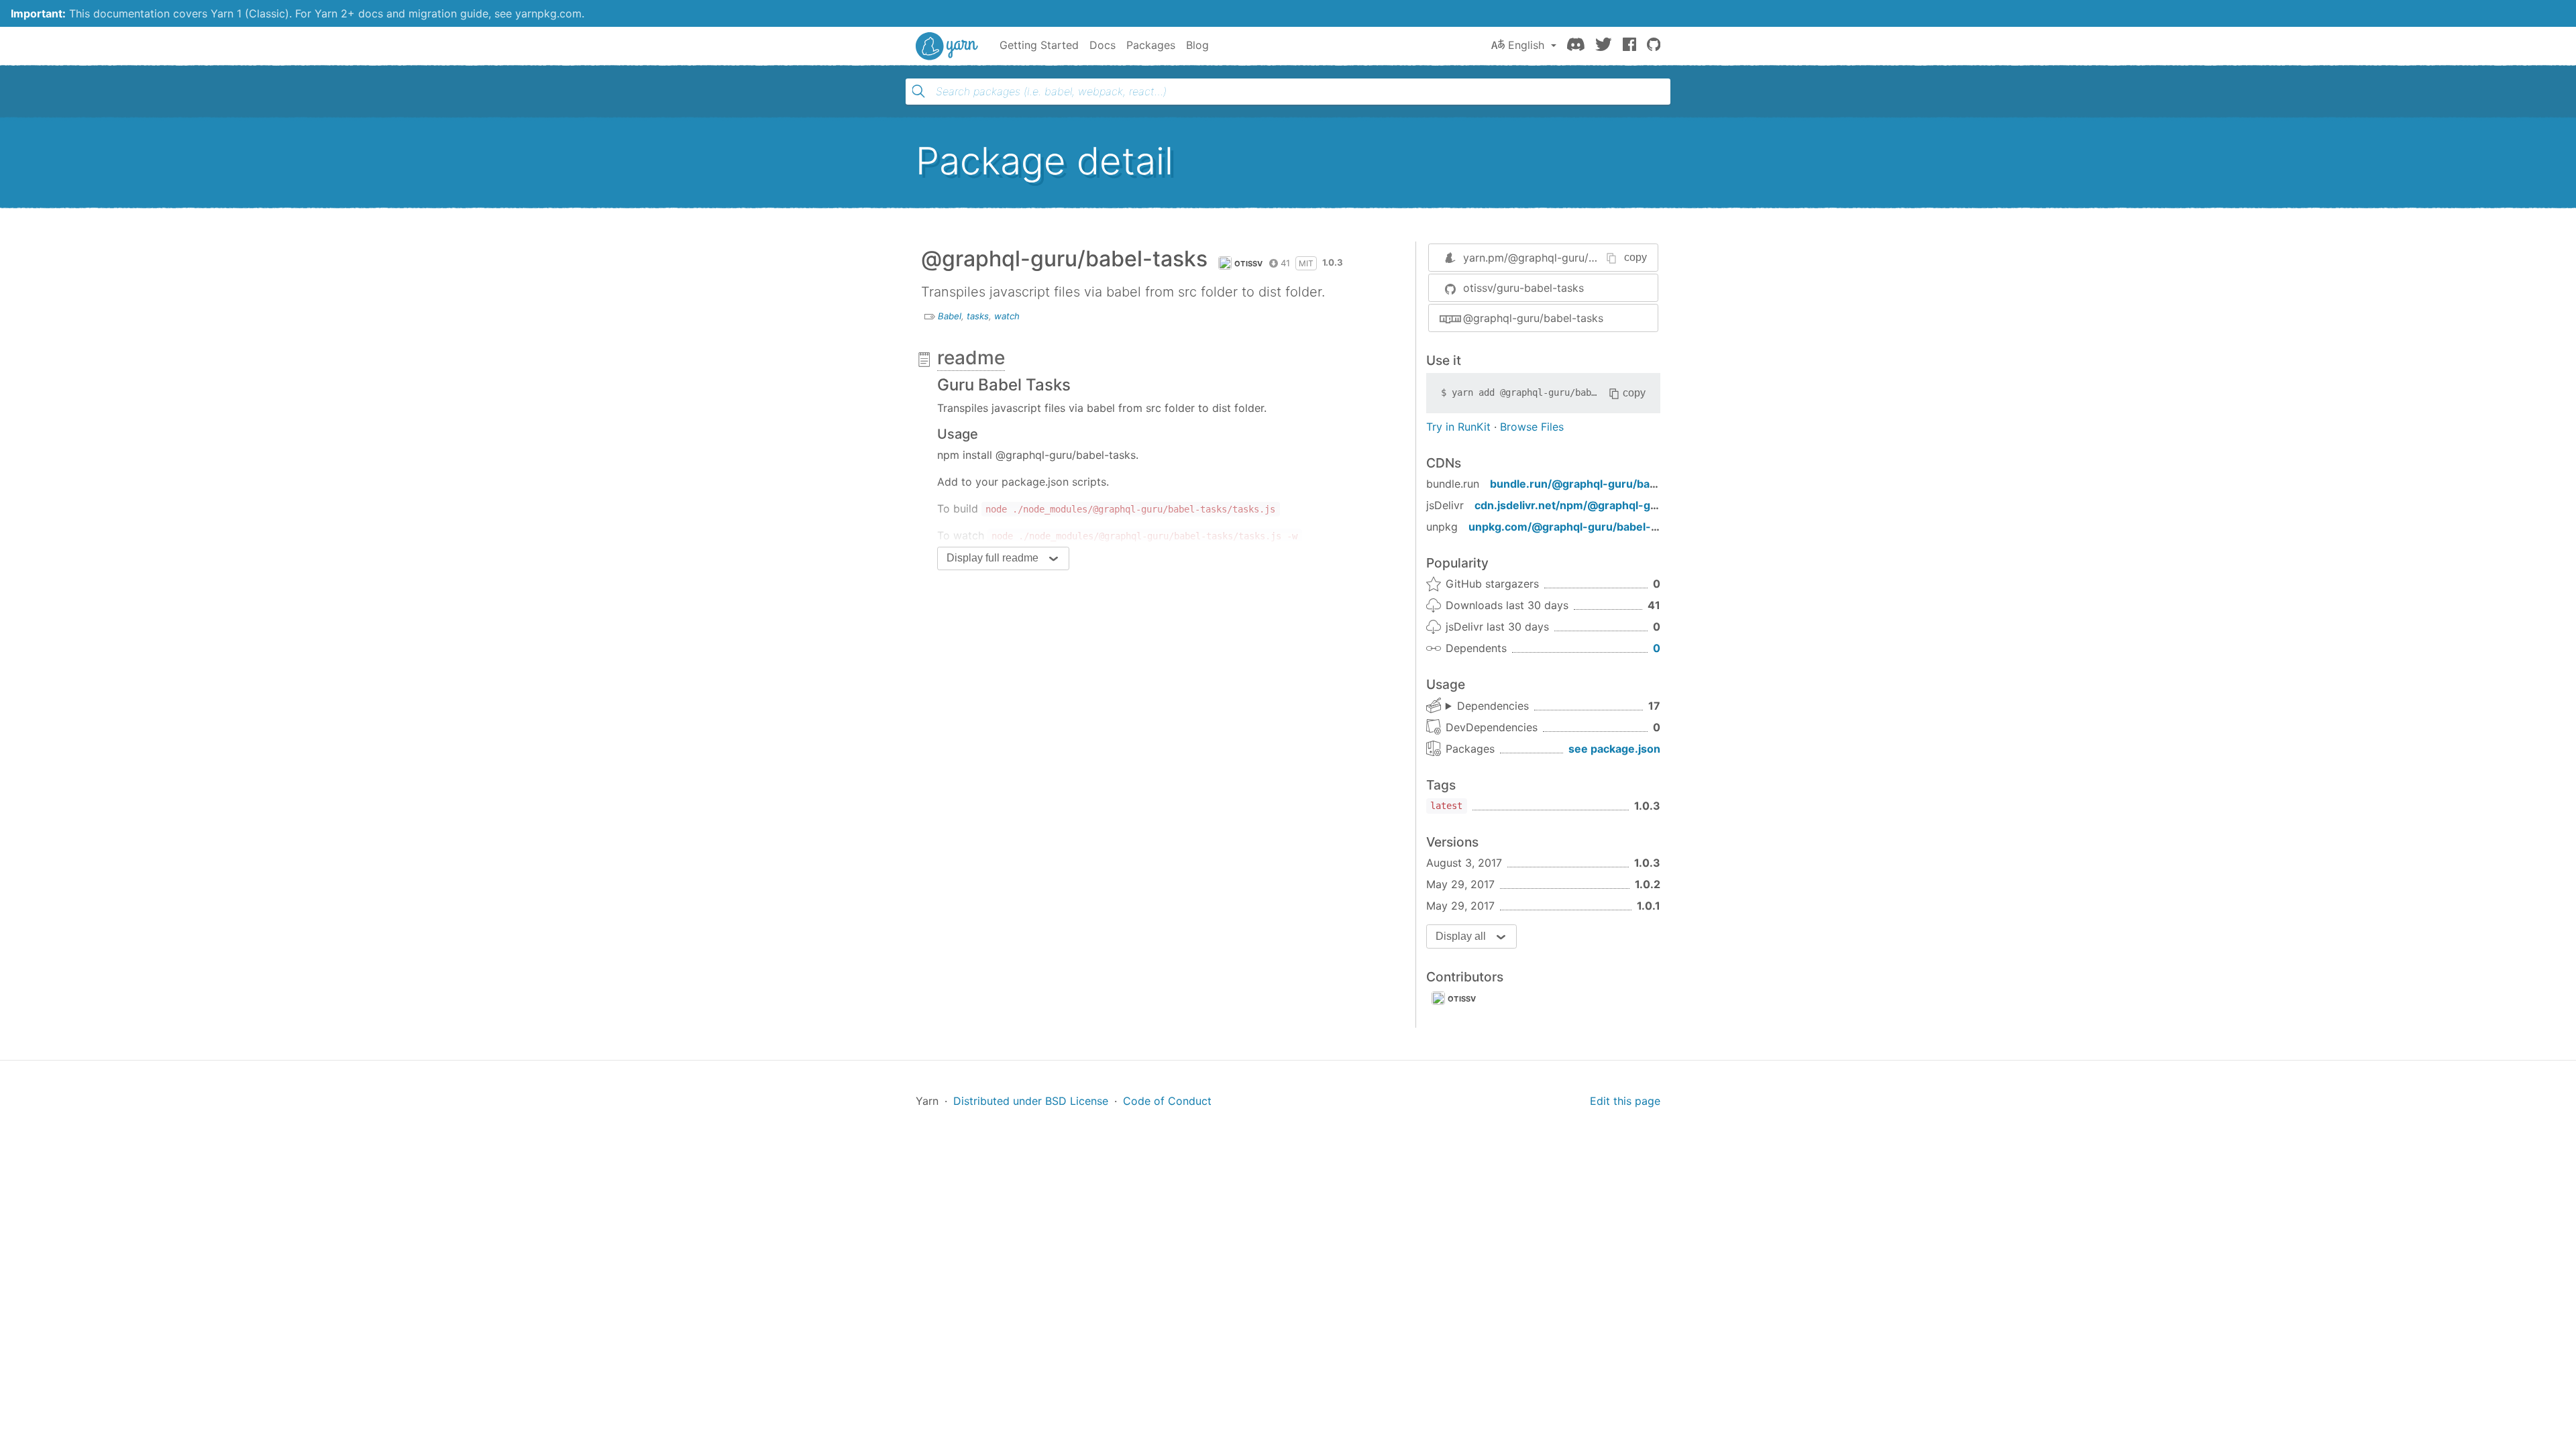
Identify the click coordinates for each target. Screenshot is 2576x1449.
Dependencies (1493, 706)
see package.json (1614, 749)
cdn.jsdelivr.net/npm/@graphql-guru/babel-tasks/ (1607, 505)
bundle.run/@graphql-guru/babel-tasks (1595, 484)
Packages (1151, 45)
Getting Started (1039, 45)
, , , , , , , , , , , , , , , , (1487, 706)
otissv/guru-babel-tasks (1523, 288)
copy (1635, 257)
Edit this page (1625, 1101)
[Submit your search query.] (918, 91)
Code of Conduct (1167, 1101)
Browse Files (1532, 427)
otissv (1249, 264)
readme (971, 358)
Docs (1103, 45)
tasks (978, 316)
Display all (1461, 936)
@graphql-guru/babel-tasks (1533, 318)
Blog (1197, 45)
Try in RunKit (1458, 427)
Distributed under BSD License (1031, 1101)
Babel (950, 316)
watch (1007, 316)
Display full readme (992, 558)
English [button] (1526, 45)
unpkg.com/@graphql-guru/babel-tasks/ (1576, 527)
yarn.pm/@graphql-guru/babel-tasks (1556, 258)
